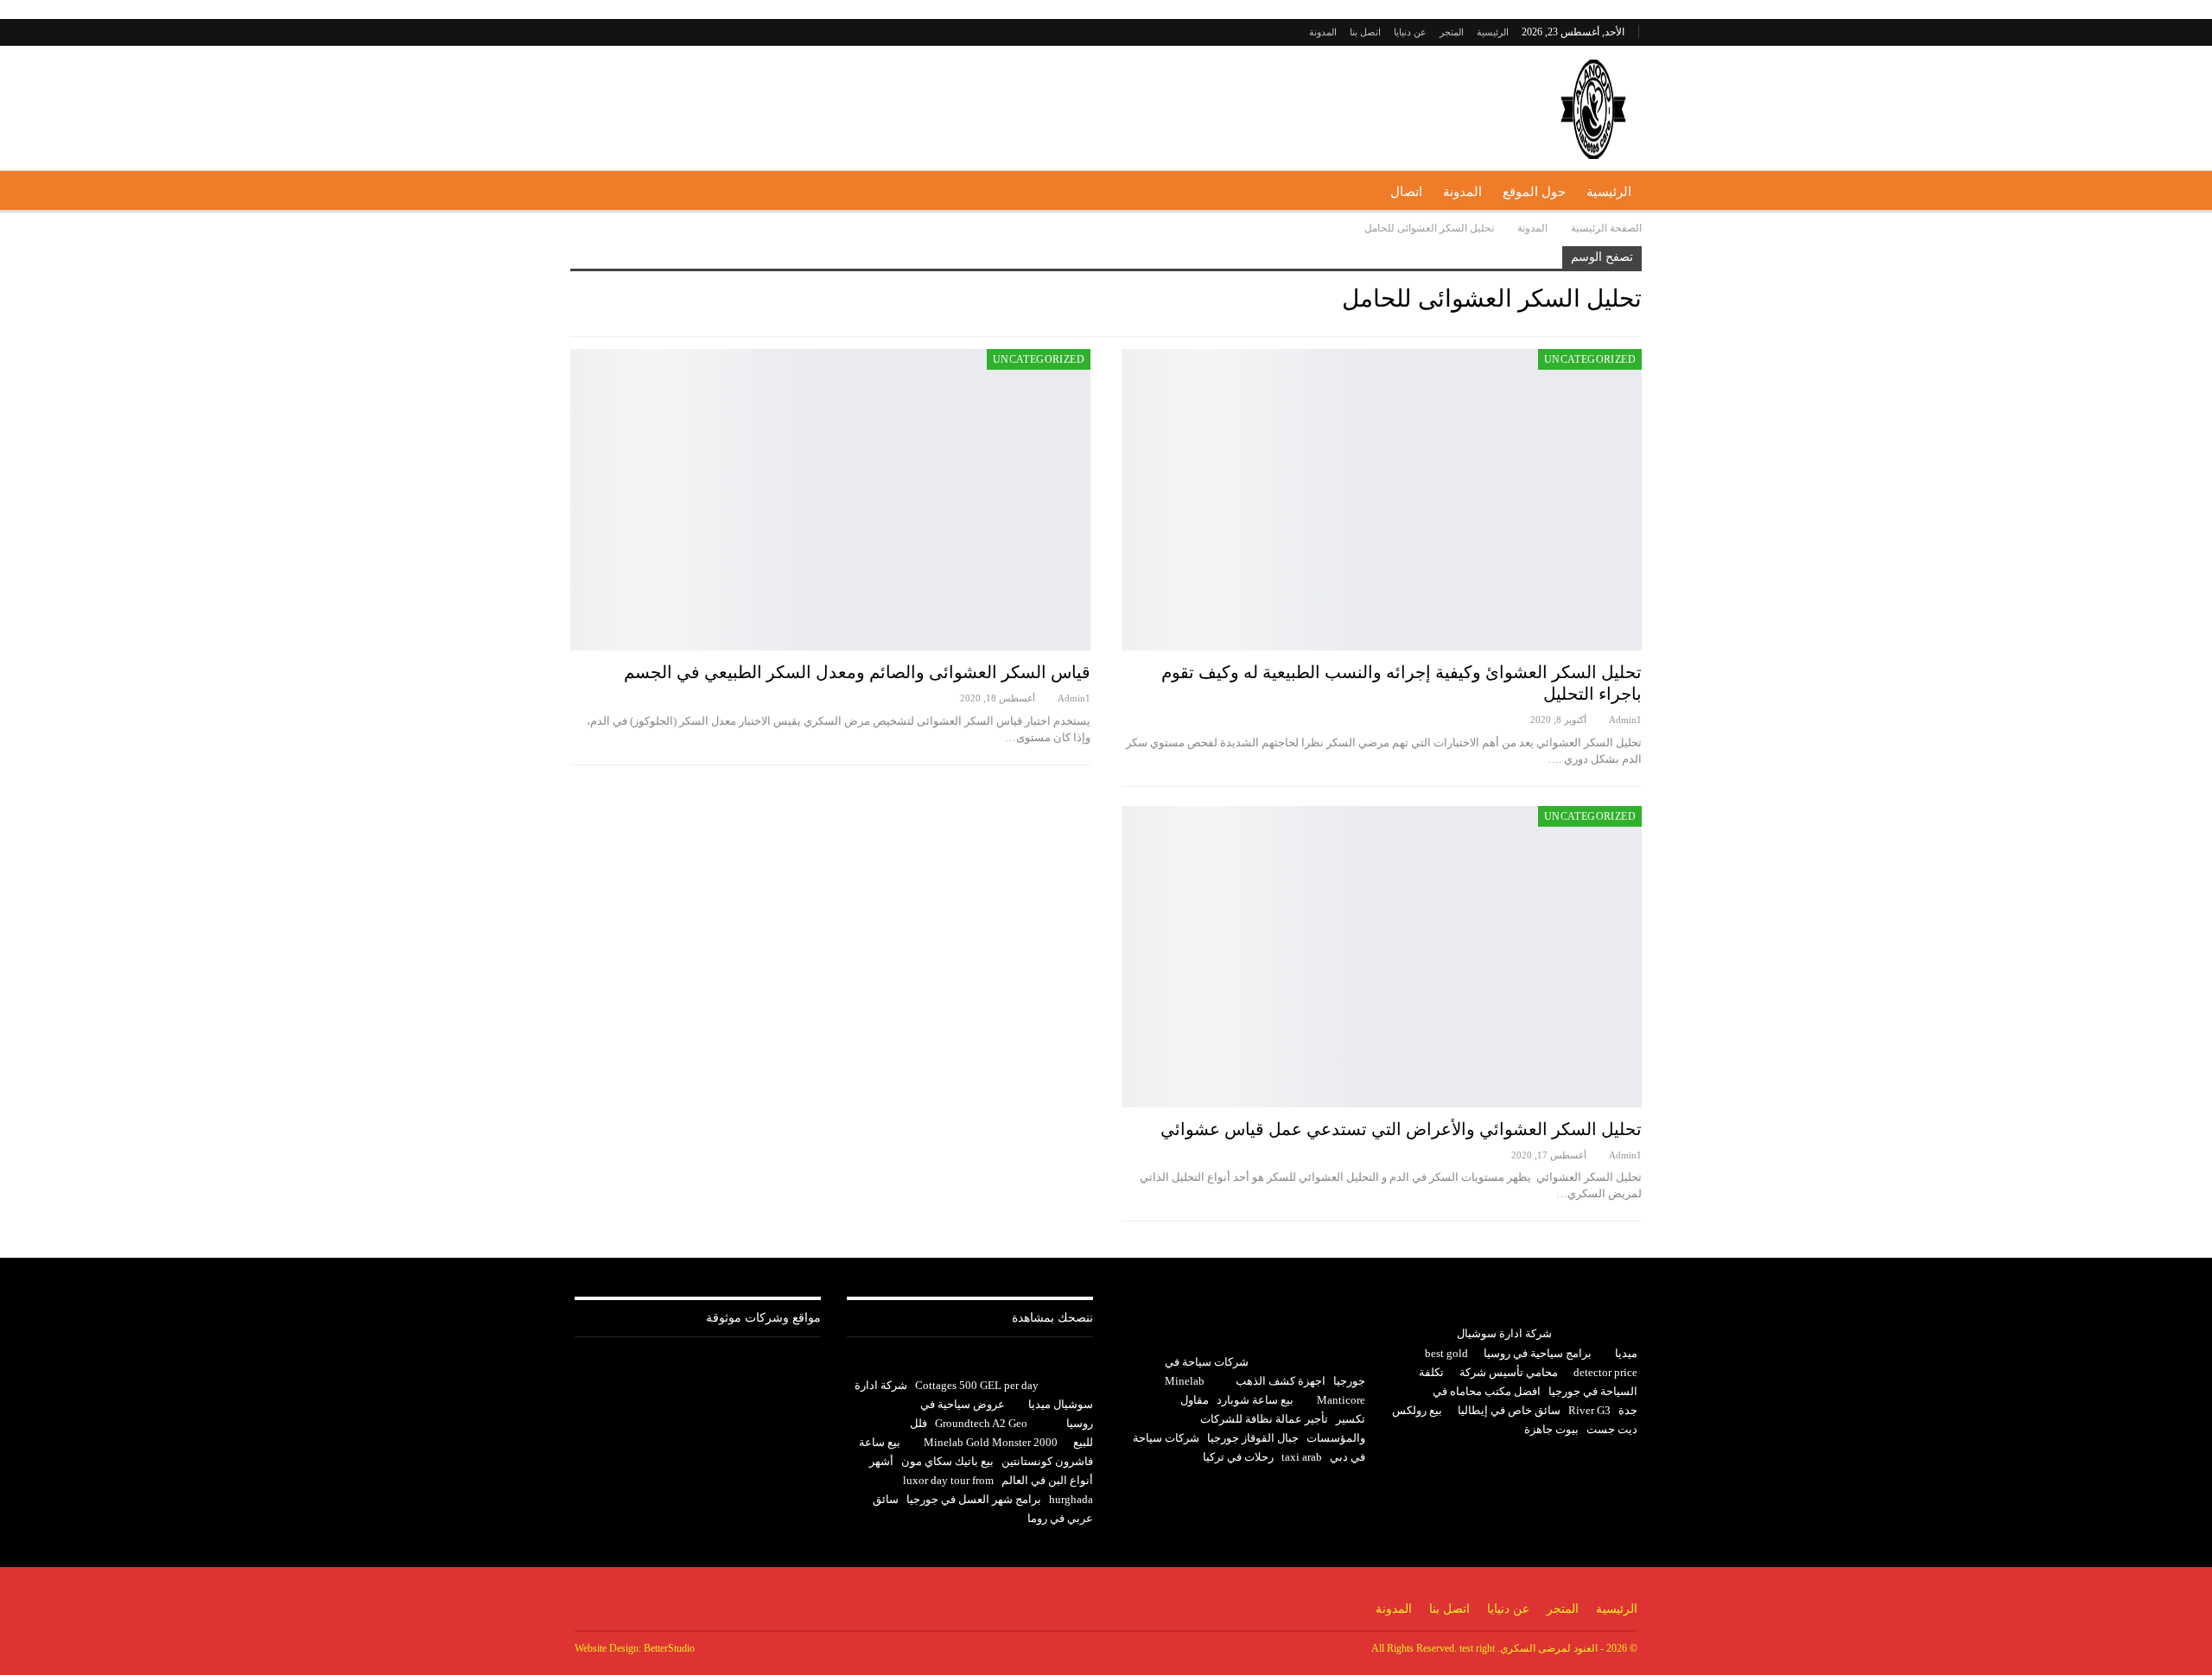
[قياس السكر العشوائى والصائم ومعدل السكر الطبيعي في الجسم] (830, 500)
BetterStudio (669, 1648)
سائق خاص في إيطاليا (1509, 1410)
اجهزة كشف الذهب (1281, 1381)
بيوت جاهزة (1551, 1429)
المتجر (1452, 32)
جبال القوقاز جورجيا (1253, 1438)
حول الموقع (1534, 192)
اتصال (1406, 192)
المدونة (1323, 32)
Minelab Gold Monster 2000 (991, 1442)
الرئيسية (1493, 32)
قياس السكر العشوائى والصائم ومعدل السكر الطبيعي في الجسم (857, 672)
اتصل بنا (1365, 32)
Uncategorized (1590, 359)
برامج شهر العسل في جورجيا (974, 1499)
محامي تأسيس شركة (1509, 1372)
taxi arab (1302, 1457)
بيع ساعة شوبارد (1255, 1400)
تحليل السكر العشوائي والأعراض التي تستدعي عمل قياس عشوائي (1401, 1129)
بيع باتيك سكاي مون (947, 1461)
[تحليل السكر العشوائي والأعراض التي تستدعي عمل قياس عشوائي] (1382, 957)
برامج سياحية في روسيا (1538, 1353)
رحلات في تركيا (1238, 1457)
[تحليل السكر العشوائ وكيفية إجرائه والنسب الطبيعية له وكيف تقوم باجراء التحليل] (1382, 500)
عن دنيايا (1410, 32)
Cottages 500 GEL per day (977, 1385)
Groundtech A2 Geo (981, 1423)
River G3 (1589, 1410)
